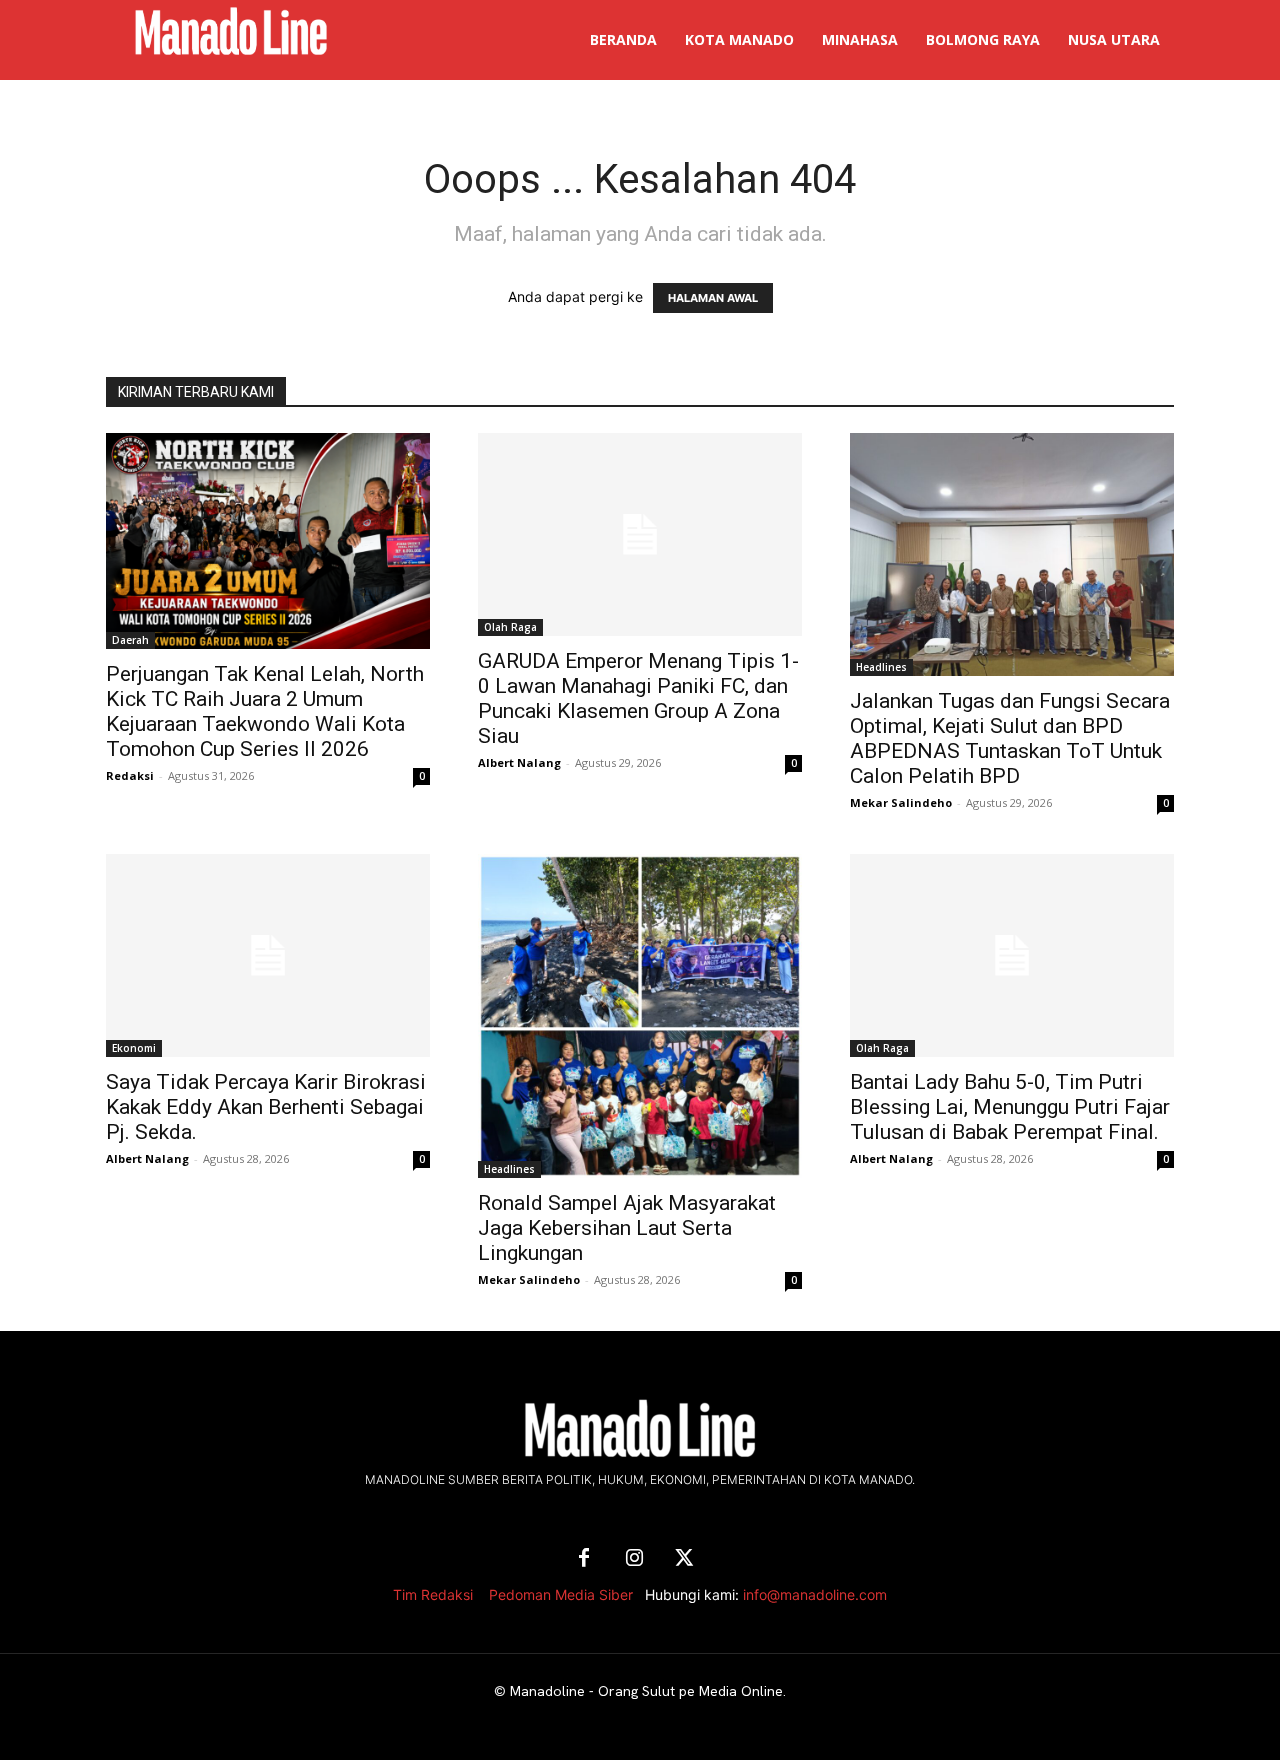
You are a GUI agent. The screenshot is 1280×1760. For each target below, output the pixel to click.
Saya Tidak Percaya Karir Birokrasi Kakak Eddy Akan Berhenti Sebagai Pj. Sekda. (266, 1107)
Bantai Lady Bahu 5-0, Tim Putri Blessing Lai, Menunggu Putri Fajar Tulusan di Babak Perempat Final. (1010, 1107)
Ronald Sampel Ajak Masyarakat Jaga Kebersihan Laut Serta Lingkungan (627, 1228)
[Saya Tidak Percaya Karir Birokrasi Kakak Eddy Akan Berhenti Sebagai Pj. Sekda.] (268, 955)
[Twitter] (684, 1559)
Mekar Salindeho (901, 802)
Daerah (130, 640)
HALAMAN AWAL (713, 298)
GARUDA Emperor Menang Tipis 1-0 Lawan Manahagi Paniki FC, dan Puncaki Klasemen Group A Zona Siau (638, 698)
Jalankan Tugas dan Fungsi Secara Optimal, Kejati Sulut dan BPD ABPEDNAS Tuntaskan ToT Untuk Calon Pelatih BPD (1010, 738)
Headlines (881, 667)
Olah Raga (510, 627)
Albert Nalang (519, 762)
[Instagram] (634, 1559)
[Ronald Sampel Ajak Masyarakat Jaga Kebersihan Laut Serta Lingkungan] (640, 1016)
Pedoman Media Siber (561, 1594)
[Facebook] (584, 1559)
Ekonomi (134, 1048)
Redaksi (130, 775)
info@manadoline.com (815, 1594)
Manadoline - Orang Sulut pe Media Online (646, 1691)
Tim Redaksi (433, 1594)
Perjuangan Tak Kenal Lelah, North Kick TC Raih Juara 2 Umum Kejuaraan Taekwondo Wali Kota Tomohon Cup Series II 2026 (265, 711)
